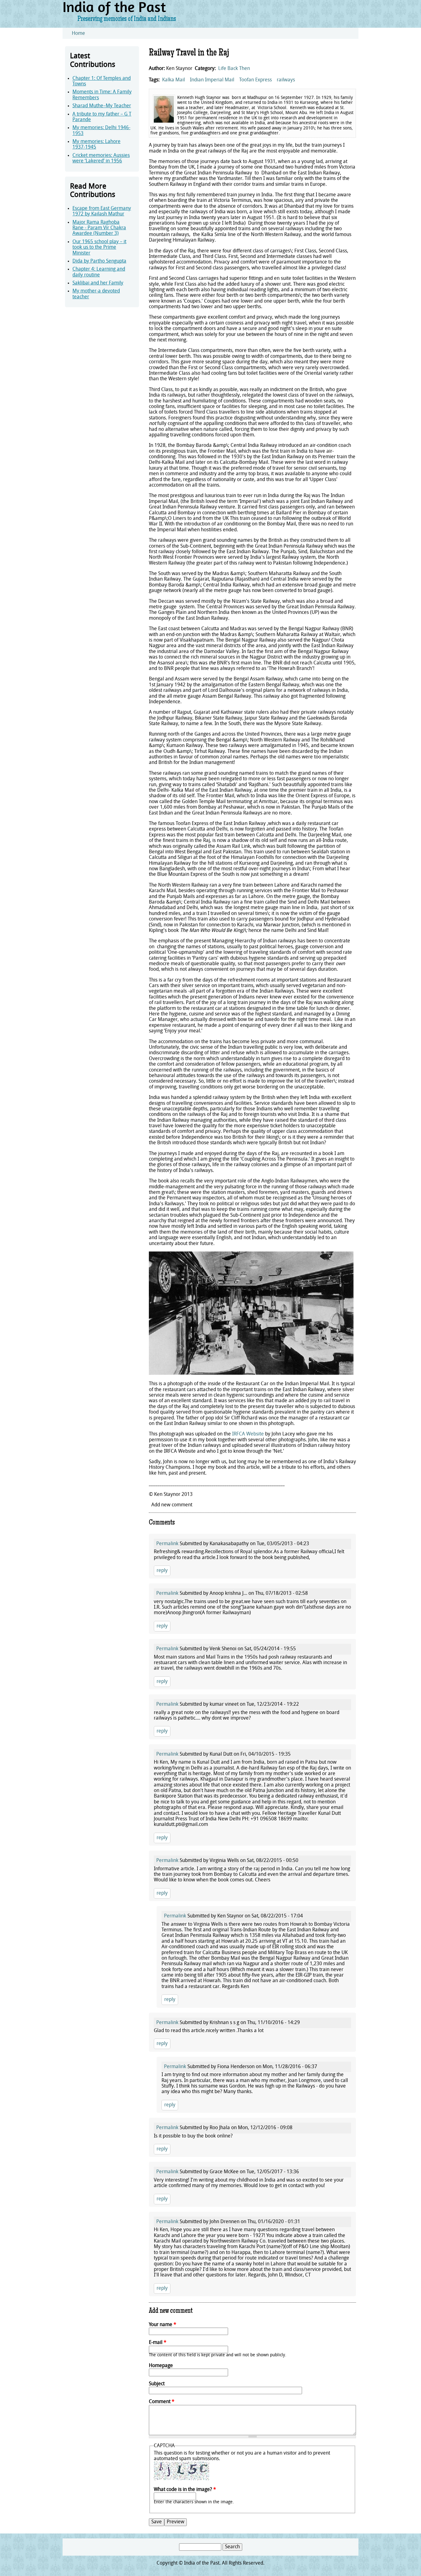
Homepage (161, 2366)
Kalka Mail (174, 80)
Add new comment (172, 1505)
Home (78, 34)
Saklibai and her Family (98, 283)
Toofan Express (255, 80)
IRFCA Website (248, 1434)
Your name (163, 2325)
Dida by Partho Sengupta (99, 261)
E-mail (158, 2343)
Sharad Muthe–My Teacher (102, 106)
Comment (162, 2402)
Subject (157, 2384)
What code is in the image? (185, 2490)
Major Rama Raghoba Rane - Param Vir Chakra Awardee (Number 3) (99, 228)
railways (286, 80)
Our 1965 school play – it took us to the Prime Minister (99, 248)
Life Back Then (234, 69)
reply (162, 1571)
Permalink (167, 1544)
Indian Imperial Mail (212, 80)
